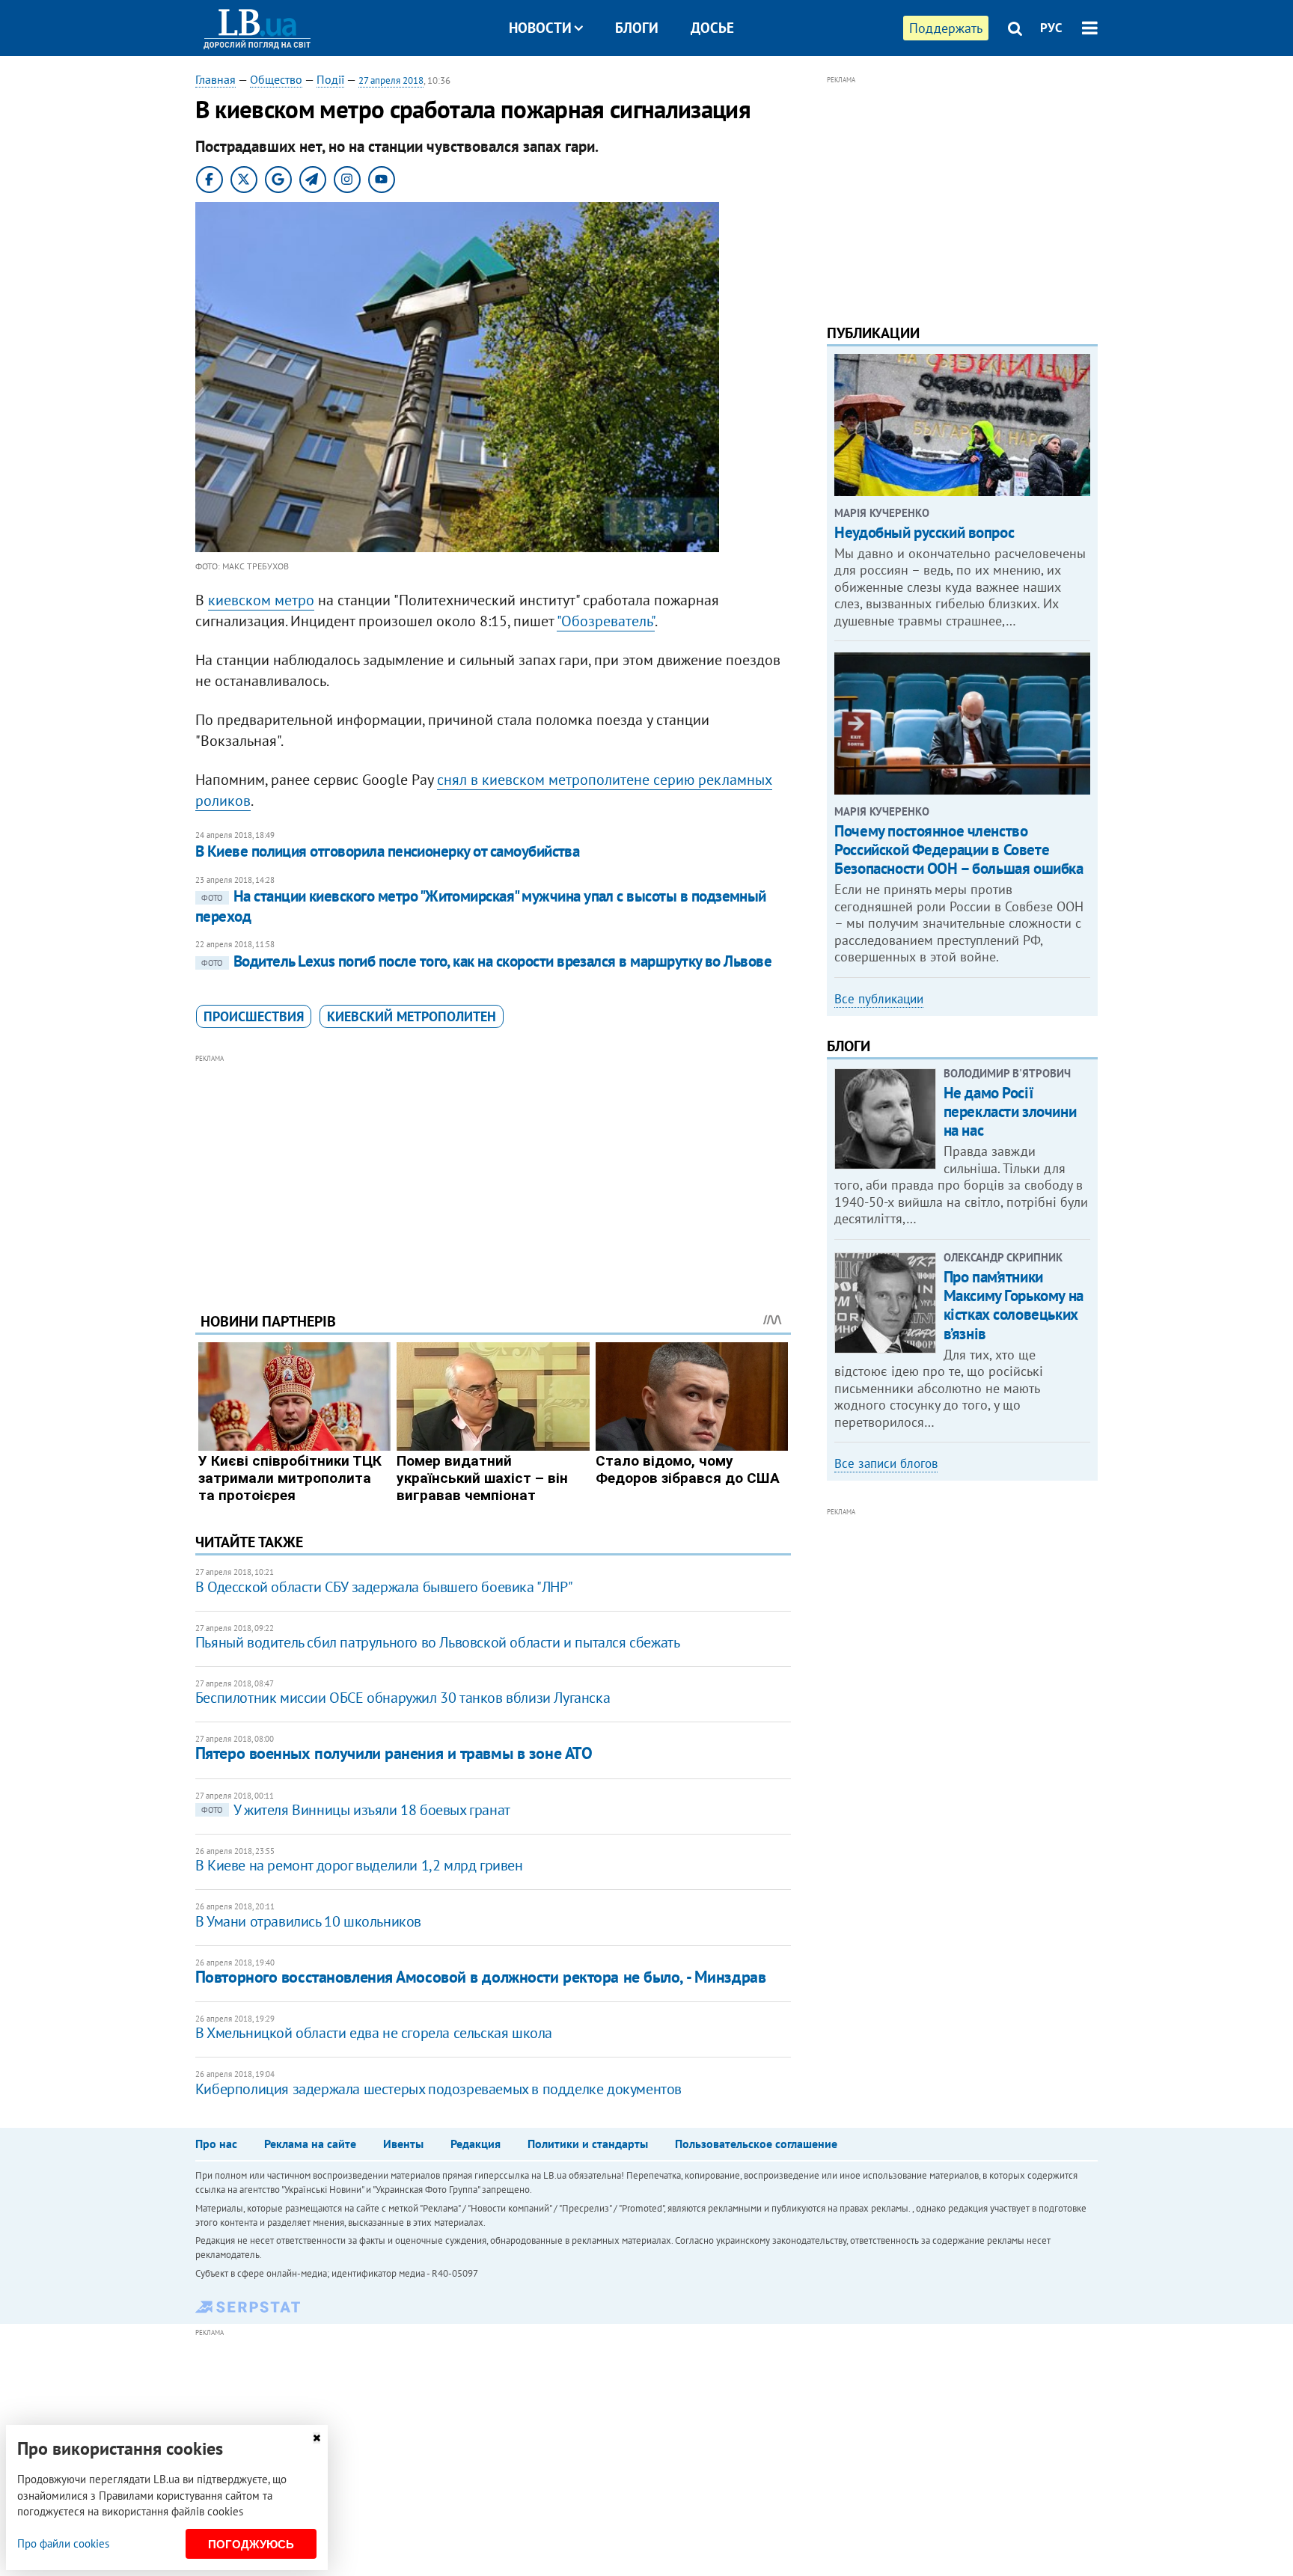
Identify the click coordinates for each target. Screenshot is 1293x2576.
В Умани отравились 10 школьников (308, 1921)
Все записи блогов (886, 1463)
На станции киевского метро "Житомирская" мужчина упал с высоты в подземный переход (481, 906)
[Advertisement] (493, 1172)
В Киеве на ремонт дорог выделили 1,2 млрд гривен (359, 1865)
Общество (276, 79)
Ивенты (403, 2144)
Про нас (216, 2144)
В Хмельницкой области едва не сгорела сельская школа (374, 2033)
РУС (1051, 28)
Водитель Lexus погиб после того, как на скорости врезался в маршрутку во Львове (487, 961)
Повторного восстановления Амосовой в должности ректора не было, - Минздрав (480, 1977)
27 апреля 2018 (391, 80)
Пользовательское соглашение (756, 2144)
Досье (712, 28)
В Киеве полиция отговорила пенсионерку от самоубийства (388, 851)
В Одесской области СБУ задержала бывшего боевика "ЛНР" (384, 1587)
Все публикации (879, 999)
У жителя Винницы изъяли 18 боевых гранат (356, 1810)
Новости (540, 28)
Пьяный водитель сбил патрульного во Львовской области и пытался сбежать (438, 1642)
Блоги (637, 28)
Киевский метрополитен (412, 1016)
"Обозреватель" (606, 621)
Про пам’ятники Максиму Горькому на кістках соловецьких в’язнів (1014, 1305)
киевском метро (261, 600)
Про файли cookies (63, 2543)
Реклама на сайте (310, 2144)
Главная (215, 79)
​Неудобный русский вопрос (924, 532)
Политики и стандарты (588, 2144)
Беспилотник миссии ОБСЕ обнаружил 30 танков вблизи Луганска (403, 1698)
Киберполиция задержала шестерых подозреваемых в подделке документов (438, 2089)
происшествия (254, 1016)
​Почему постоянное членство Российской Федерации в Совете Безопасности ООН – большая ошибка (959, 850)
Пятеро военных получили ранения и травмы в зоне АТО (394, 1753)
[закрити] (317, 2438)
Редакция (476, 2144)
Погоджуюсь (251, 2544)
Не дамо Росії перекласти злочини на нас (1010, 1111)
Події (330, 79)
